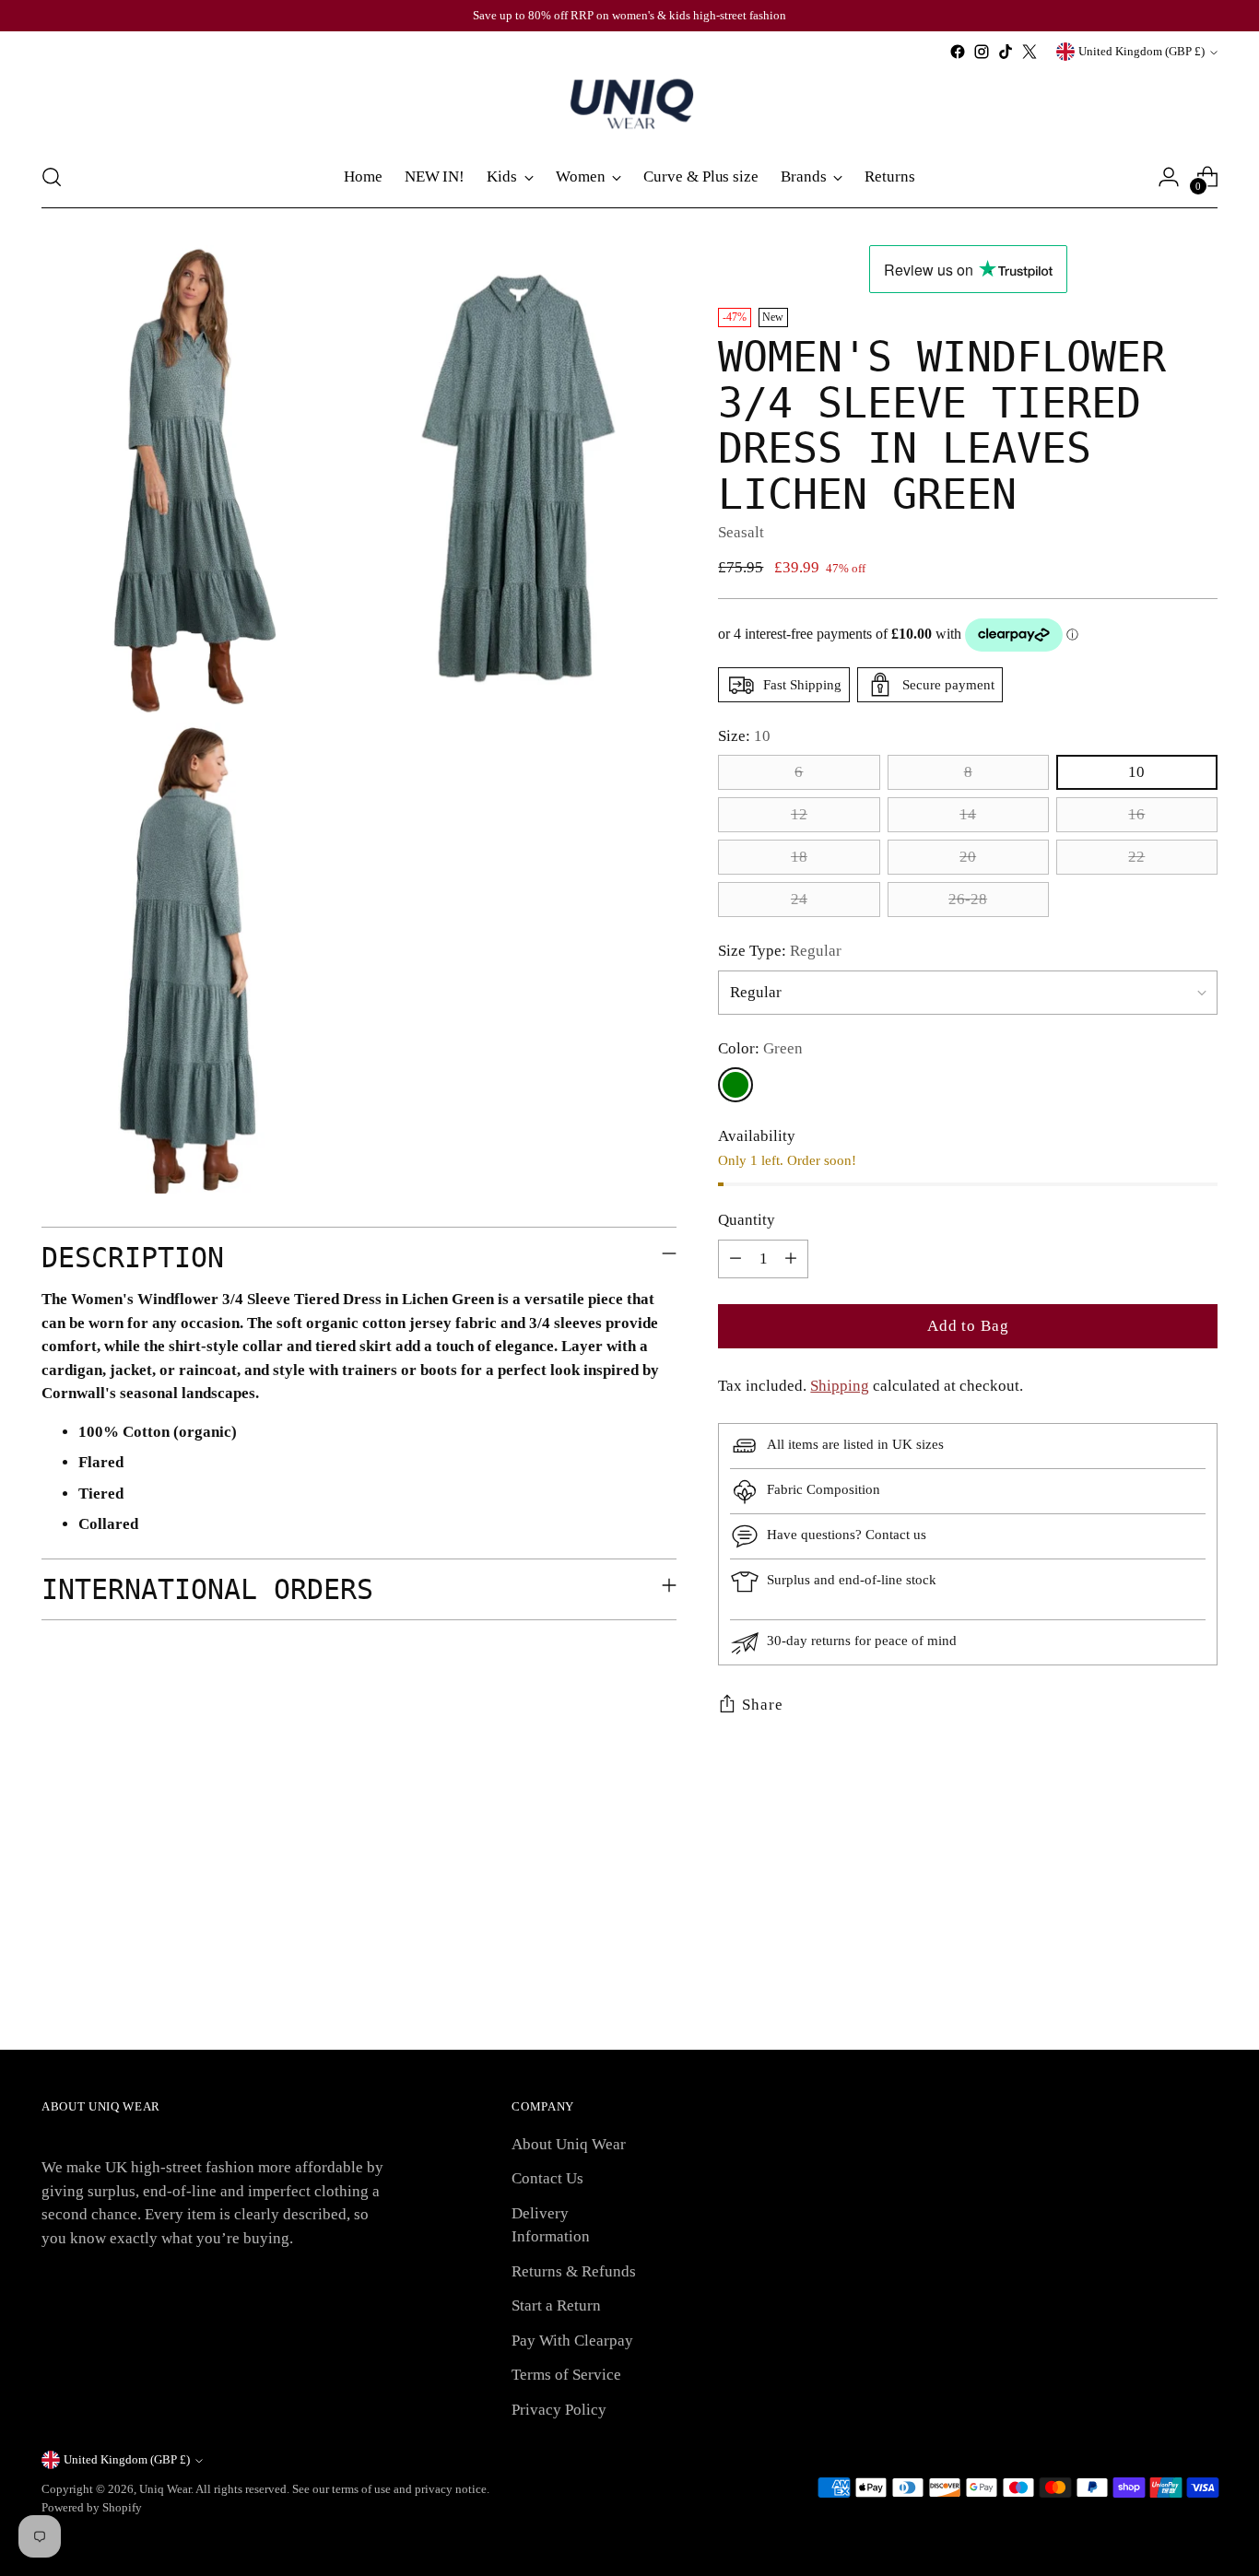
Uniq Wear (165, 2489)
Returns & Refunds (574, 2271)
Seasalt (741, 532)
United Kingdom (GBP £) (1141, 51)
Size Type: (780, 951)
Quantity (747, 1220)
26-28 (968, 899)
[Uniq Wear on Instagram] (982, 52)
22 (1136, 857)
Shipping (840, 1386)
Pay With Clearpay (572, 2341)
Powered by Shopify (92, 2507)
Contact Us (547, 2178)
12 (799, 814)
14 (968, 814)
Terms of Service (566, 2375)
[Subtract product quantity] (735, 1259)
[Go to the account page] (1169, 177)
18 (799, 857)
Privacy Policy (559, 2410)
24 (799, 899)
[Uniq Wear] (629, 105)
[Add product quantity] (791, 1259)
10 (1136, 772)
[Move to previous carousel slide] (1159, 1891)
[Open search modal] (52, 177)
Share (762, 1705)
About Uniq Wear (569, 2144)
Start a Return (556, 2305)
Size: (744, 736)
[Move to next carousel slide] (1202, 1890)
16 (1136, 814)
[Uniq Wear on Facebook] (958, 52)
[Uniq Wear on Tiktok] (1006, 52)
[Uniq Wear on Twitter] (1030, 52)
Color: (760, 1048)
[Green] (735, 1085)
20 (968, 857)
